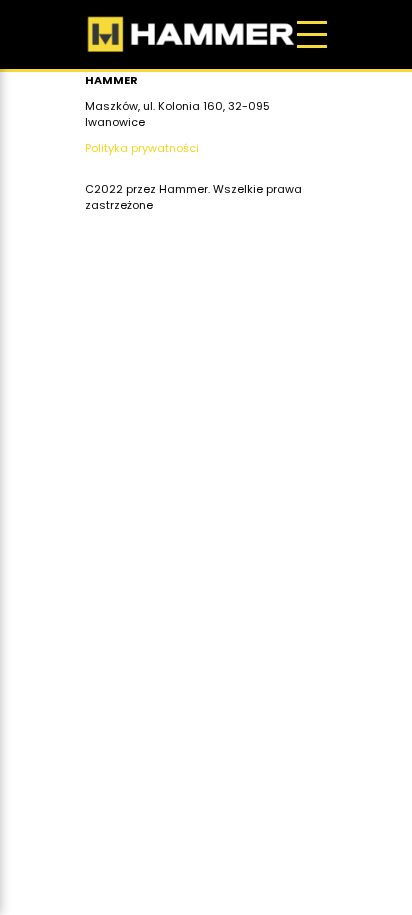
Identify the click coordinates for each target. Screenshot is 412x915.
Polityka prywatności (142, 148)
